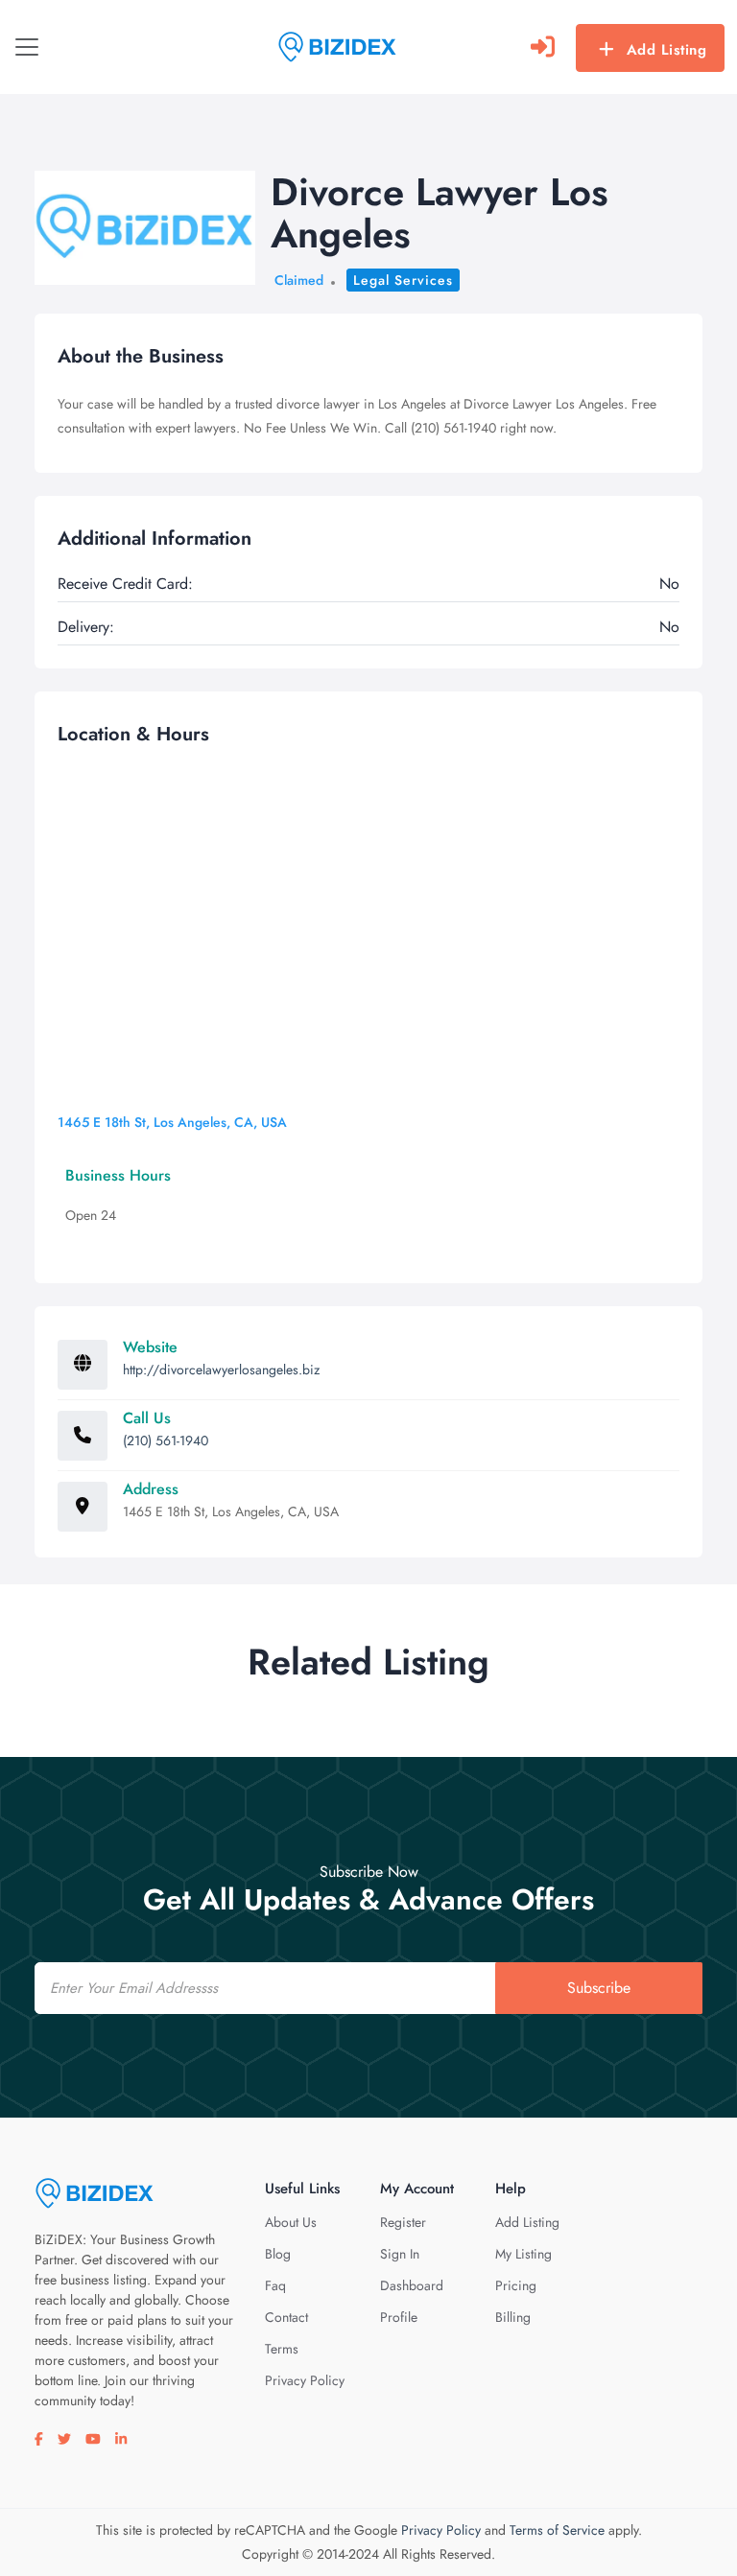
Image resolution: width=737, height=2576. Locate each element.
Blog (278, 2254)
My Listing (523, 2254)
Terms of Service (557, 2530)
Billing (513, 2317)
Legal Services (403, 280)
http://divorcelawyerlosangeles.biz (221, 1370)
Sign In (400, 2254)
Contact (286, 2317)
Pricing (516, 2285)
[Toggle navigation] (27, 47)
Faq (275, 2285)
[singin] (543, 47)
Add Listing (667, 50)
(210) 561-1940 (166, 1440)
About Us (291, 2222)
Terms (282, 2349)
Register (403, 2222)
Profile (399, 2317)
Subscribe (599, 1988)
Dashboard (412, 2285)
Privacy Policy (305, 2380)
